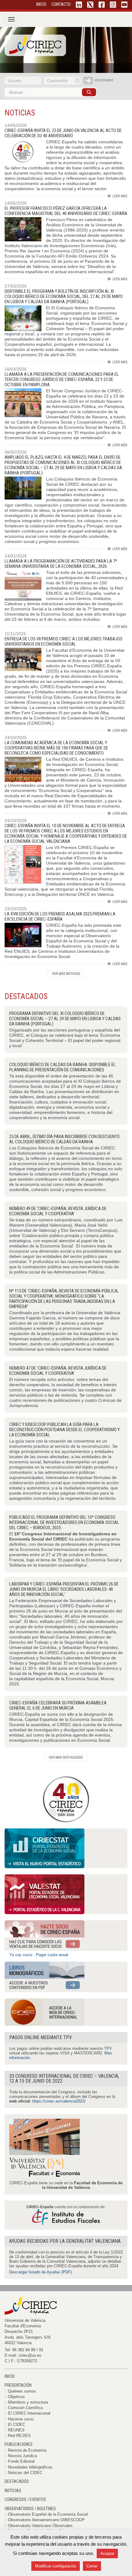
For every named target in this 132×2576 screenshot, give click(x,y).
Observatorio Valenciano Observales (40, 2526)
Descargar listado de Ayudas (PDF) (41, 2272)
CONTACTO (61, 4)
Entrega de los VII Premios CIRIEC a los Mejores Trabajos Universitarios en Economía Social (64, 641)
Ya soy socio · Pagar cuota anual (39, 1955)
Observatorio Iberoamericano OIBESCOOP (46, 2520)
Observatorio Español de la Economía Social (48, 2514)
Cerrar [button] (92, 2566)
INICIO (41, 4)
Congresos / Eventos (25, 2499)
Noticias (13, 2491)
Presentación (18, 2385)
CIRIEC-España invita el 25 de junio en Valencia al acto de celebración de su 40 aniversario (63, 133)
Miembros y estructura (28, 2402)
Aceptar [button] (107, 2553)
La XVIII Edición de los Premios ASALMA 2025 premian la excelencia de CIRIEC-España (60, 916)
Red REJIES (19, 2436)
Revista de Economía (27, 2450)
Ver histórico (66, 974)
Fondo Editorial (21, 2461)
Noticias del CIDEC (25, 2473)
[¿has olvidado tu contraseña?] (77, 81)
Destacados (17, 2481)
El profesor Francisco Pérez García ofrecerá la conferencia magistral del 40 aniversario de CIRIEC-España (66, 211)
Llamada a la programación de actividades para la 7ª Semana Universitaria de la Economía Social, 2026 (61, 564)
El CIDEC (17, 2425)
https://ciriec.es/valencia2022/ (59, 2101)
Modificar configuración (56, 2566)
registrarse (104, 80)
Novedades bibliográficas (30, 2467)
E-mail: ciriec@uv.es (23, 2355)
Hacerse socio (21, 2419)
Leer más (118, 196)
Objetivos (16, 2397)
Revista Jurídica (22, 2456)
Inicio (10, 2376)
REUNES (16, 2430)
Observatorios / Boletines (30, 2509)
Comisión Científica (25, 2408)
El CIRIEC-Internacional (29, 2413)
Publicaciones (19, 2444)
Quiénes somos (22, 2391)
